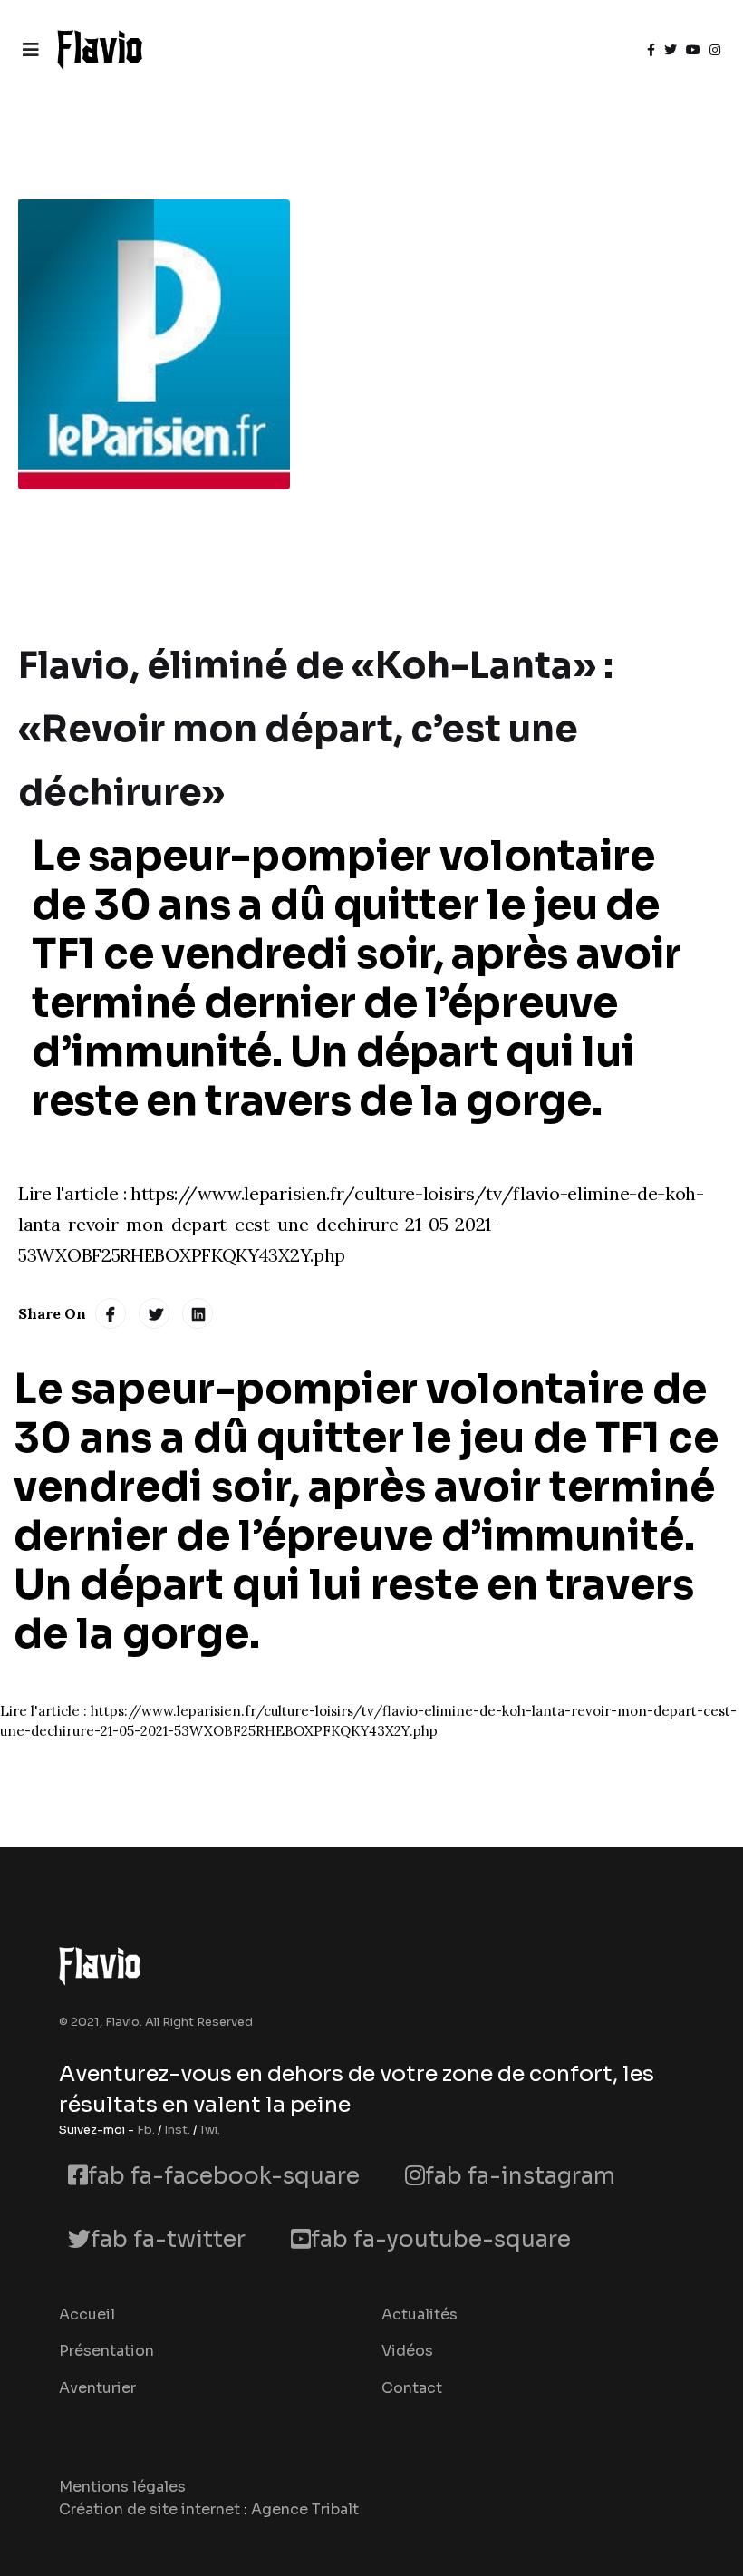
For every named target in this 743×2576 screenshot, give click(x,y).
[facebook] (651, 50)
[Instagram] (715, 50)
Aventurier (97, 2388)
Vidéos (407, 2351)
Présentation (106, 2351)
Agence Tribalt (305, 2509)
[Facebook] (111, 1313)
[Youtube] (693, 50)
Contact (412, 2388)
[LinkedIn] (198, 1313)
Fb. (146, 2130)
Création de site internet (150, 2509)
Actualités (420, 2315)
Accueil (87, 2315)
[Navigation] (31, 50)
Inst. (177, 2130)
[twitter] (671, 50)
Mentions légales (122, 2487)
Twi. (210, 2130)
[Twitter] (154, 1313)
